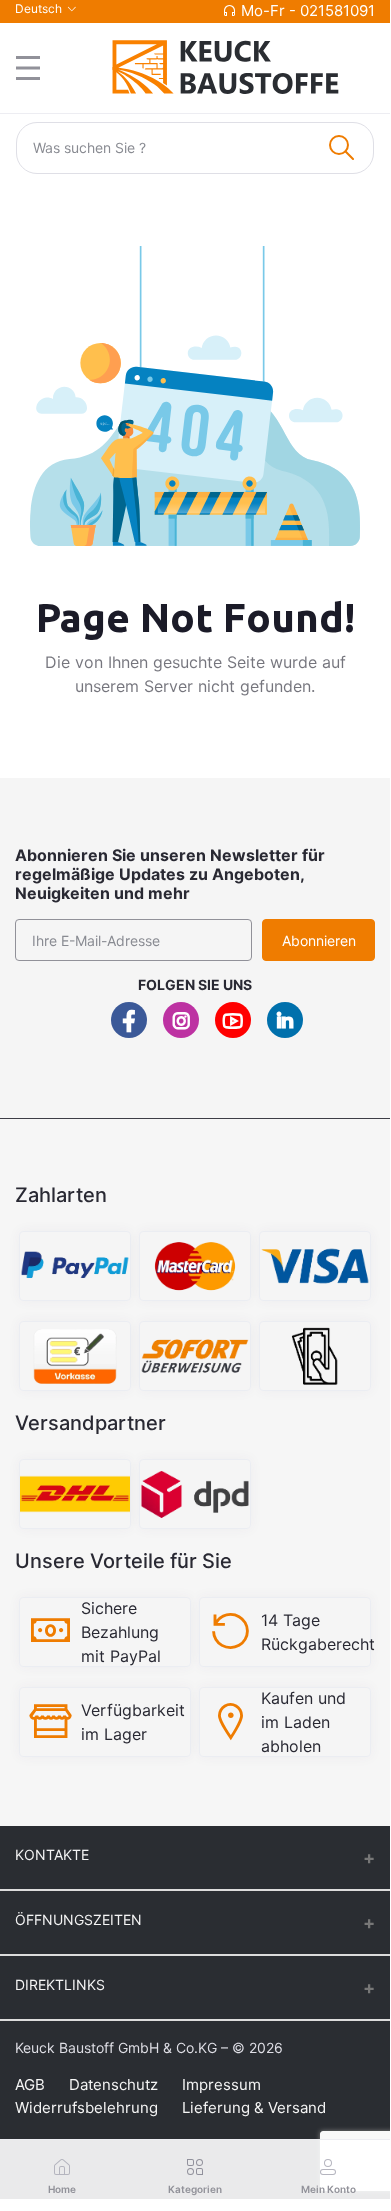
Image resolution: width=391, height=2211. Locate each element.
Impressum (221, 2084)
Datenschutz (113, 2084)
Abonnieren (319, 940)
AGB (30, 2084)
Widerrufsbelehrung (86, 2107)
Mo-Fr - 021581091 (308, 10)
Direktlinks (60, 1984)
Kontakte (52, 1854)
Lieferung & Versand (254, 2107)
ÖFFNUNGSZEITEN (78, 1919)
